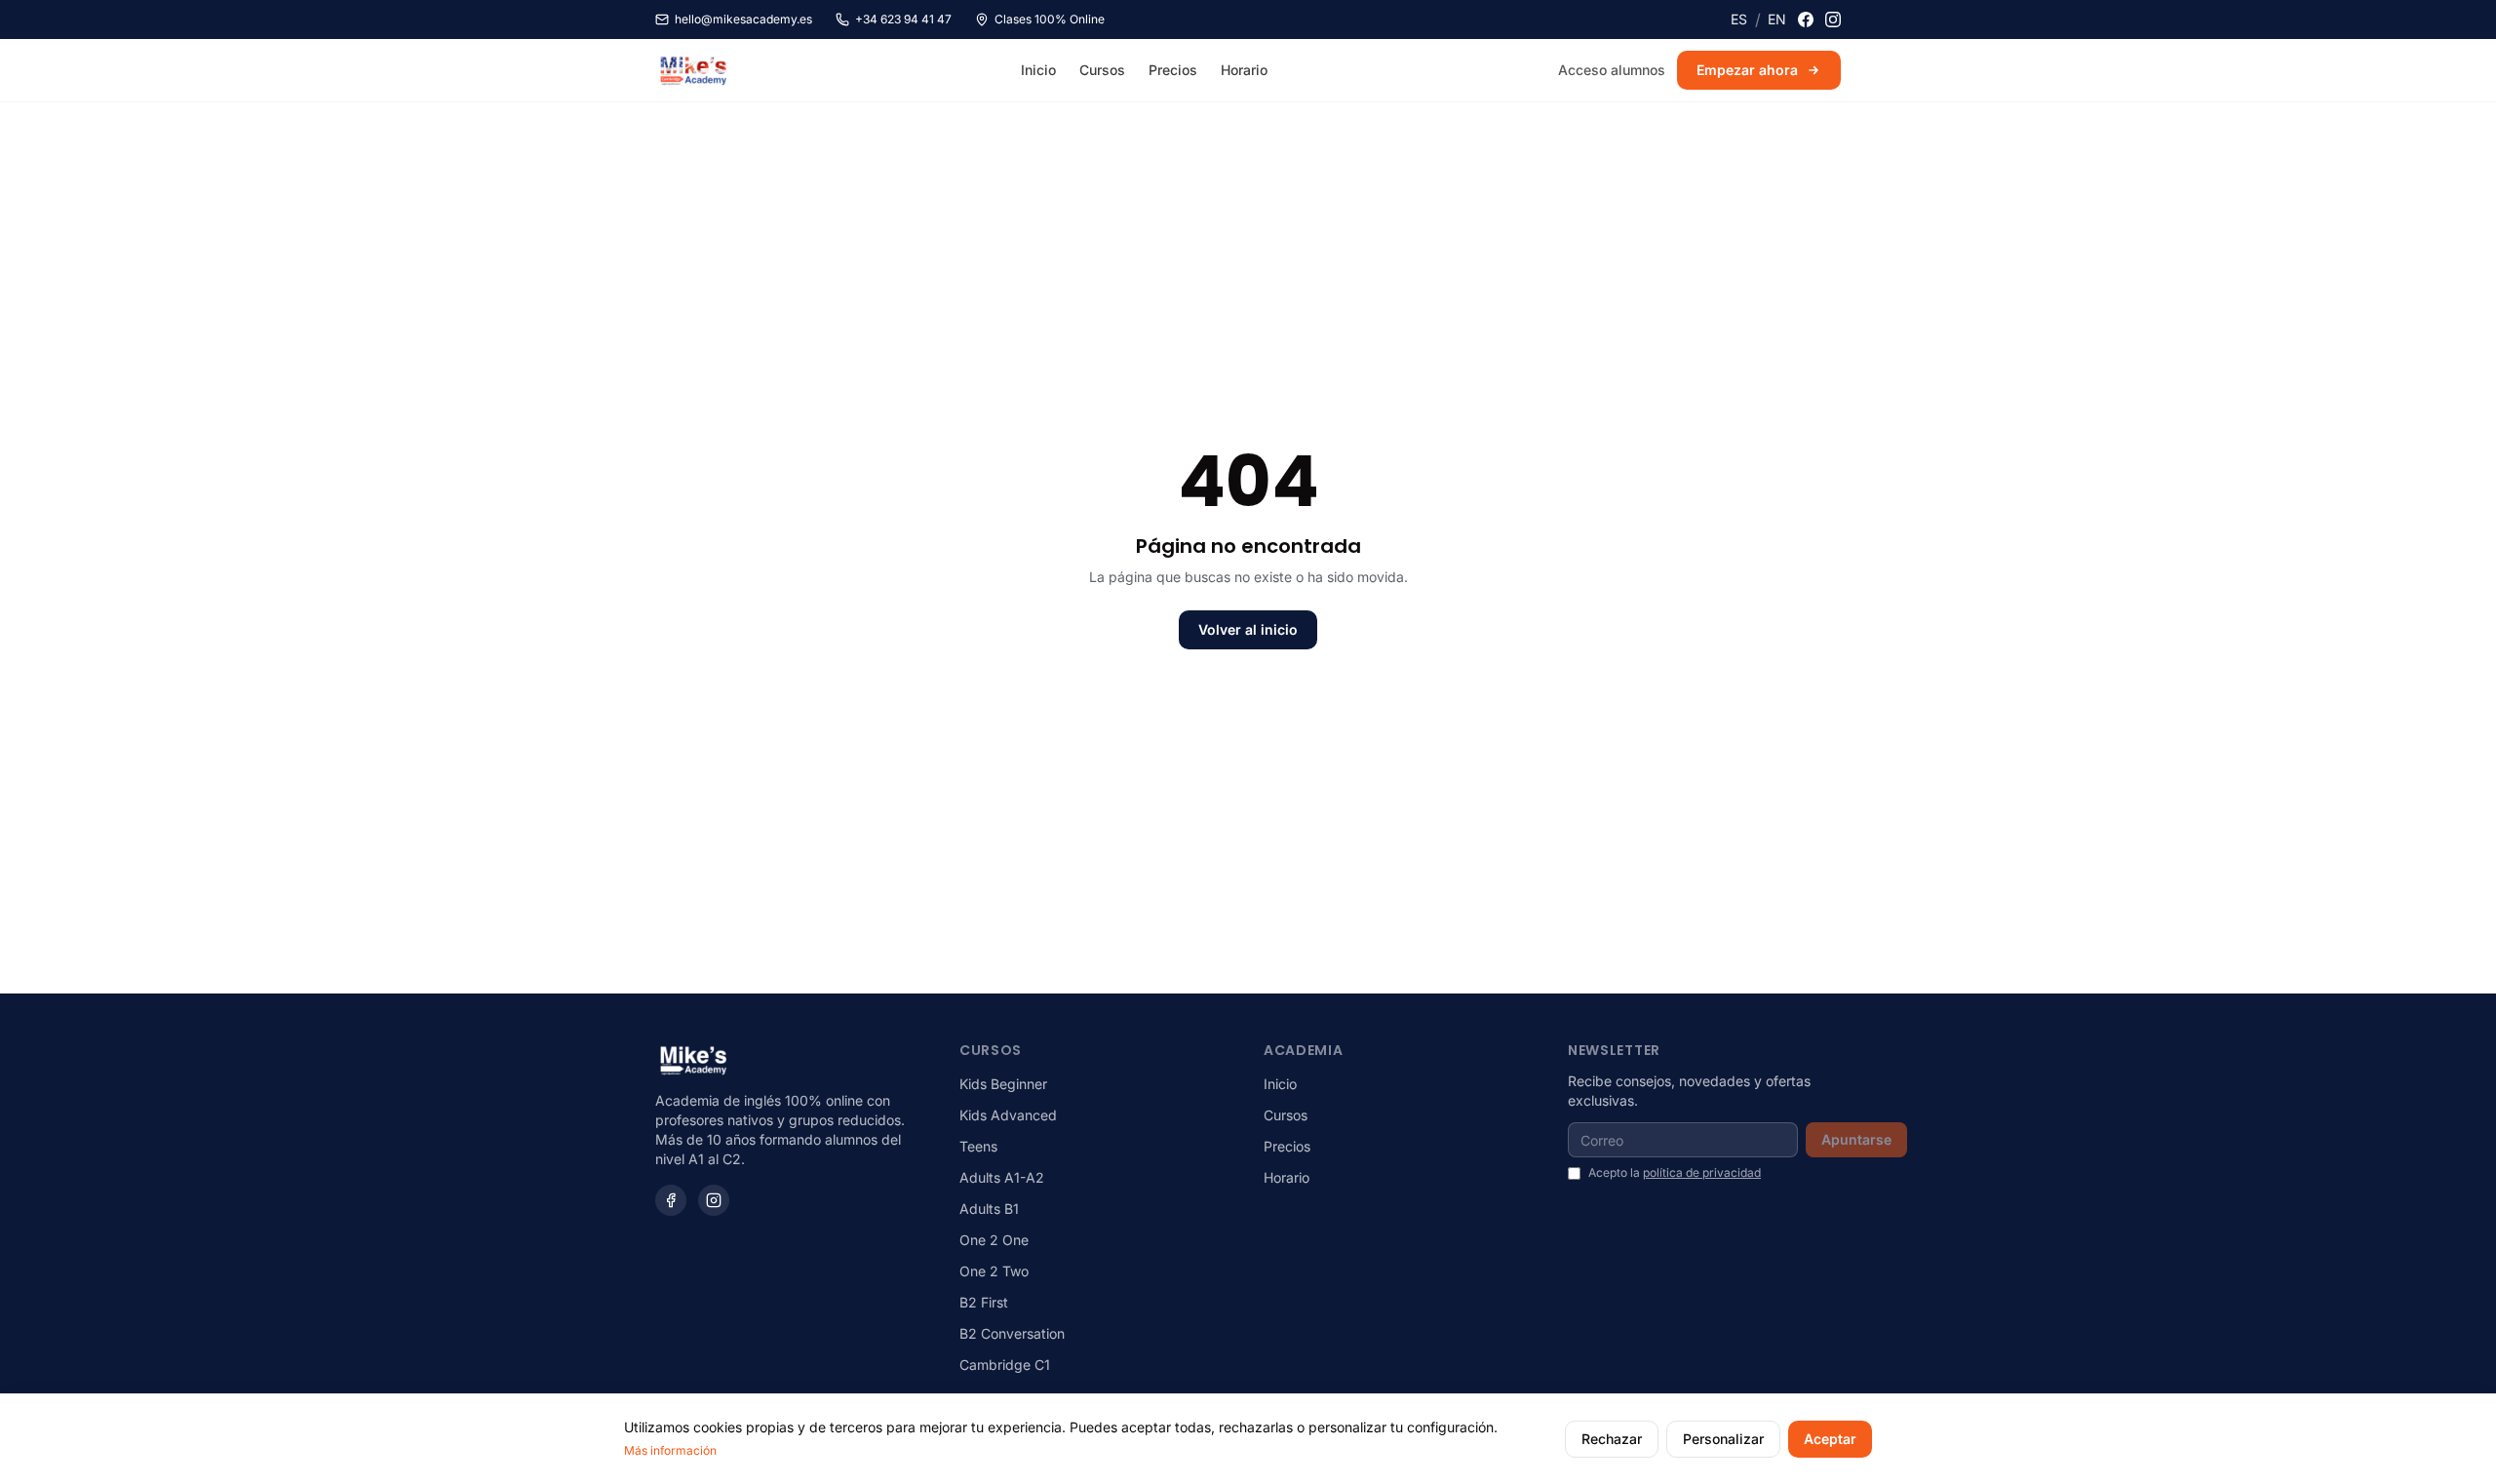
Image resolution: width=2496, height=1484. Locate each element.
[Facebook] (1806, 20)
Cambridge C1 (1005, 1365)
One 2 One (994, 1240)
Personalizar (1723, 1439)
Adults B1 (989, 1209)
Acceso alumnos (1612, 70)
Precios (1173, 70)
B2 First (984, 1302)
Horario (1244, 70)
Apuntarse (1856, 1139)
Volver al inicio (1248, 629)
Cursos (1102, 70)
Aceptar (1830, 1439)
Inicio (1038, 70)
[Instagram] (1833, 20)
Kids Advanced (1008, 1115)
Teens (978, 1146)
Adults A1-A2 (1002, 1177)
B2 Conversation (1012, 1333)
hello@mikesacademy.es (743, 19)
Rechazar (1612, 1439)
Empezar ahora (1747, 70)
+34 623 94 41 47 (903, 19)
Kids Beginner (1003, 1084)
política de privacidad (1702, 1172)
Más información (670, 1450)
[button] (1739, 20)
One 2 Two (994, 1271)
